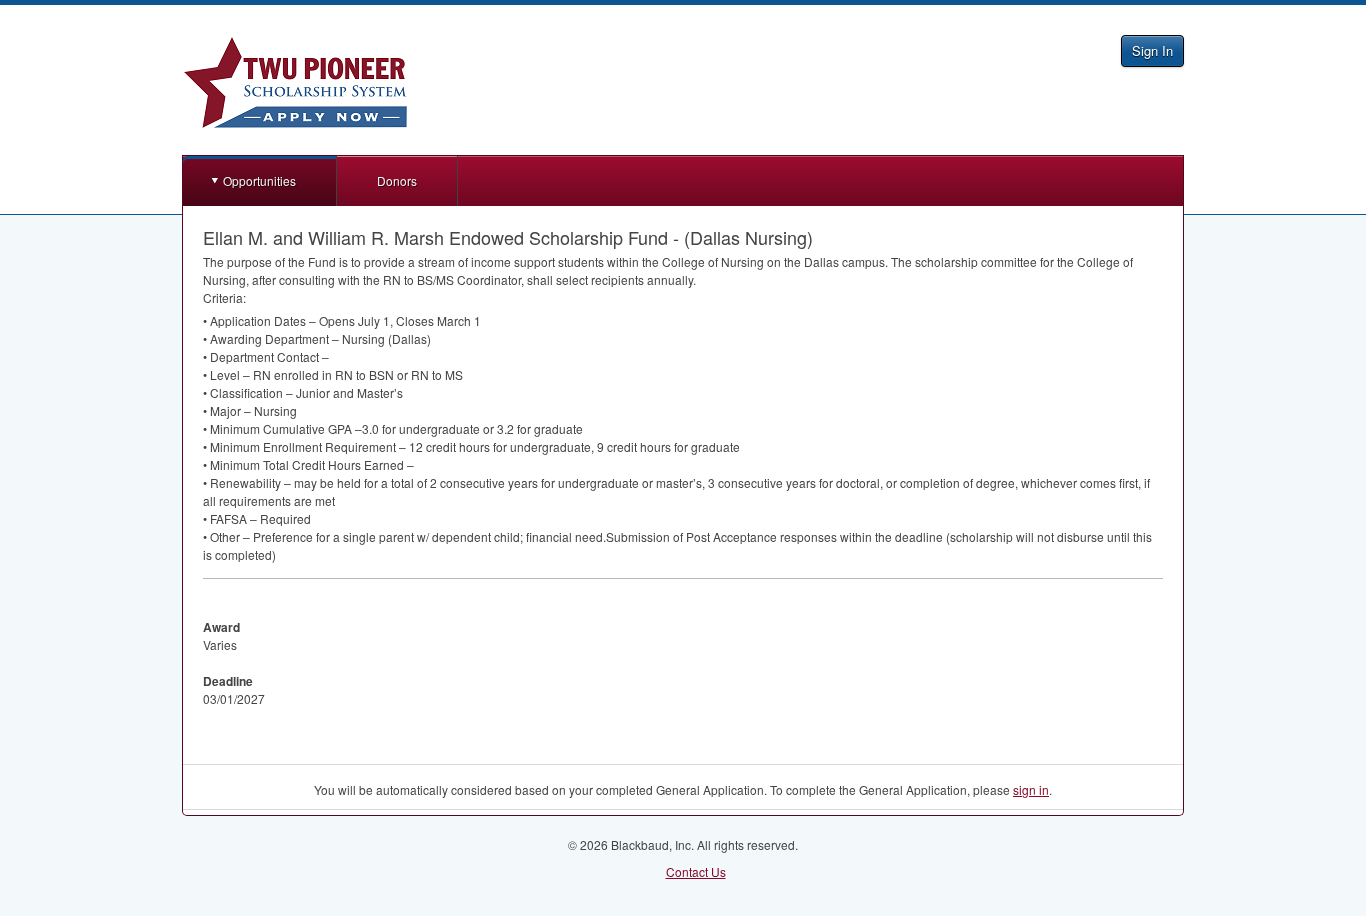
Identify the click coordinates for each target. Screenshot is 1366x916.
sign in (1031, 789)
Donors (397, 180)
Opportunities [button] (259, 180)
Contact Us (696, 871)
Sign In (1152, 50)
